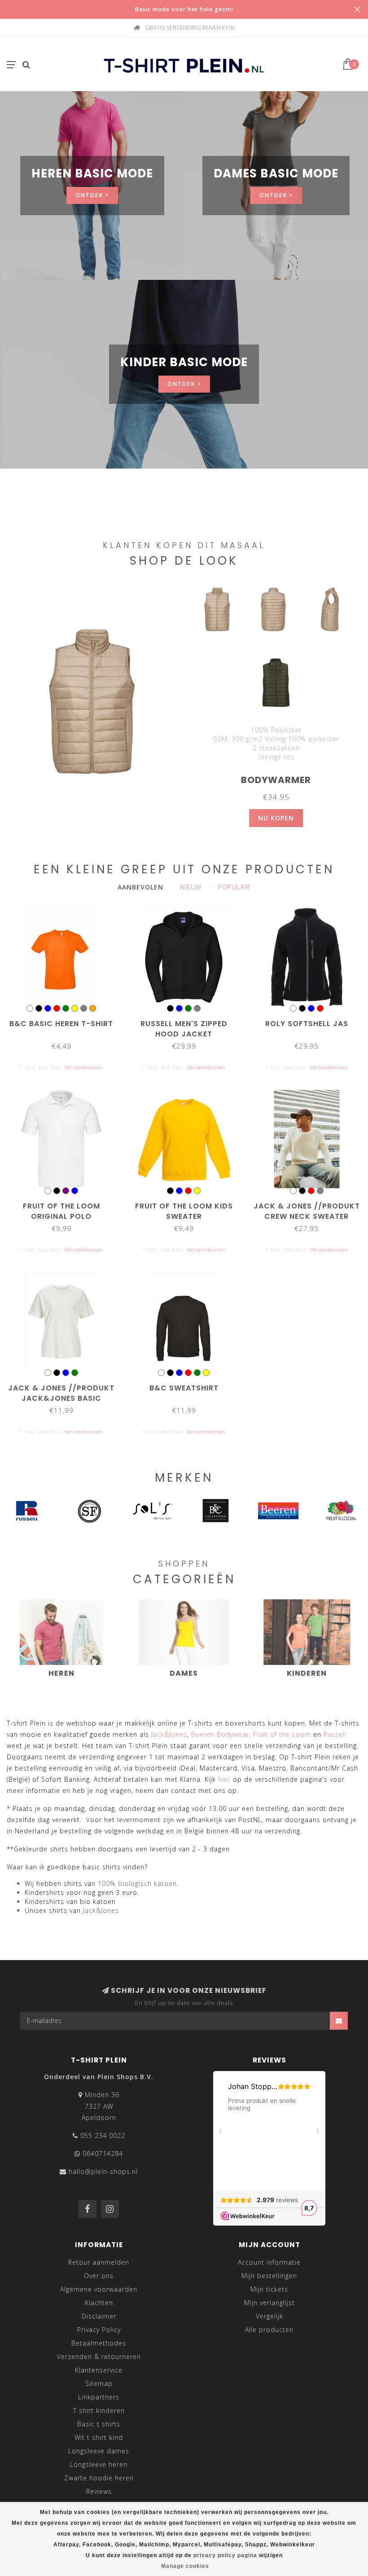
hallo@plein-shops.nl (103, 2171)
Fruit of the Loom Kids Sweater (184, 1211)
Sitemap (99, 2383)
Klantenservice (99, 2370)
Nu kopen (276, 818)
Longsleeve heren (99, 2464)
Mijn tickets (269, 2289)
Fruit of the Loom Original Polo (61, 1211)
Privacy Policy (99, 2330)
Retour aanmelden (99, 2262)
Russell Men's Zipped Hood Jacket (184, 1029)
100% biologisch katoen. (138, 1883)
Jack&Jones (169, 1734)
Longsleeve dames (99, 2451)
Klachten (99, 2303)
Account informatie (269, 2262)
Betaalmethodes (99, 2343)
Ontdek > (92, 195)
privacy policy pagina (225, 2555)
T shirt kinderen (99, 2410)
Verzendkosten (83, 1067)
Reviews (99, 2491)
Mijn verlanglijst (269, 2303)
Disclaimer (99, 2316)
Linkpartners (99, 2397)
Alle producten (269, 2330)
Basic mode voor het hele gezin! (184, 9)
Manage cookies (185, 2566)
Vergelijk (269, 2316)
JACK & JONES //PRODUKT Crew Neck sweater (307, 1211)
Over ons (99, 2276)
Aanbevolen (140, 887)
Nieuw (191, 887)
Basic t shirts (99, 2424)
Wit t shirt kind (99, 2437)
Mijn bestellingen (269, 2276)
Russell (335, 1734)
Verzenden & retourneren (99, 2357)
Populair (234, 887)
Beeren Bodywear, (221, 1734)
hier (224, 1779)
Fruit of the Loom (282, 1734)
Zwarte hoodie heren (99, 2478)
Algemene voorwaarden (99, 2289)
